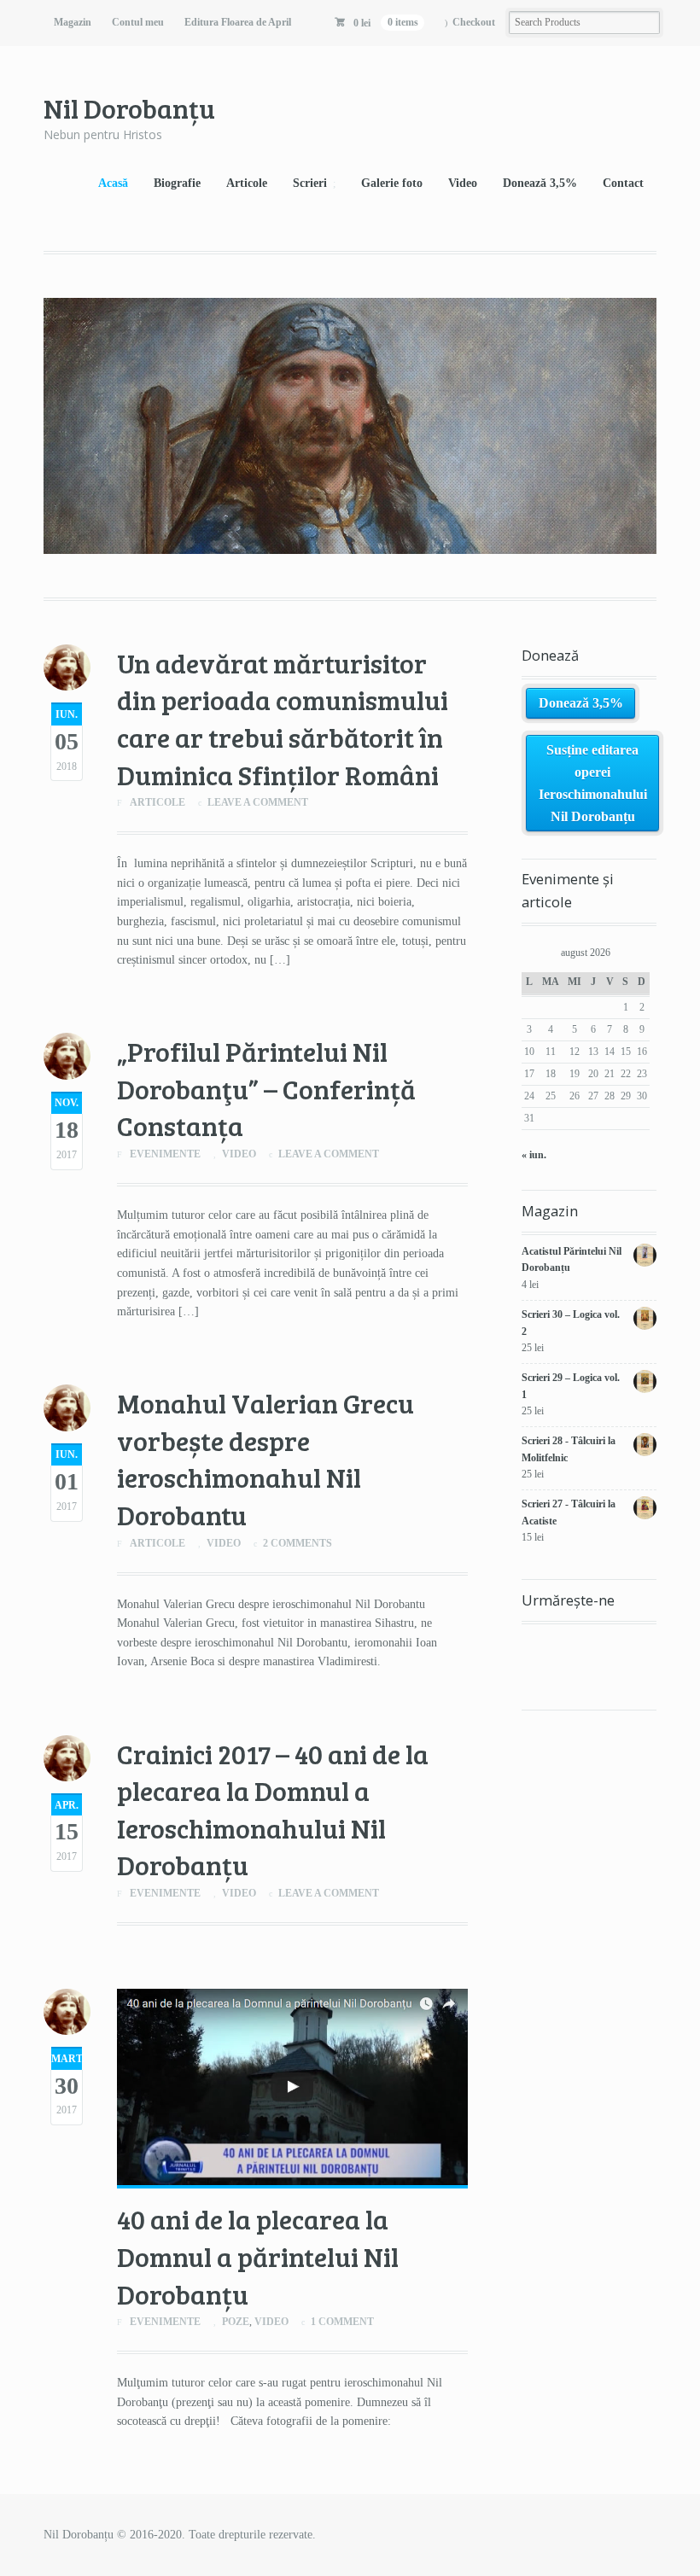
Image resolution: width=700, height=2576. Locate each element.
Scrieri (310, 183)
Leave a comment (258, 802)
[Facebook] (535, 1645)
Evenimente (165, 1154)
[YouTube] (565, 1645)
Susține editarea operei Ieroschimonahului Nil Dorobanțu (593, 783)
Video (463, 183)
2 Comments (297, 1543)
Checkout (474, 22)
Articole (247, 183)
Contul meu (138, 22)
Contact (623, 183)
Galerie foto (392, 183)
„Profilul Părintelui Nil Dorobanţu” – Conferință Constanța (266, 1088)
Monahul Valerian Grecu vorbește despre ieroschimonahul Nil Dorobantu (265, 1459)
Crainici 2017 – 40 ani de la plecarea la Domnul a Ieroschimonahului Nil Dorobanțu (273, 1810)
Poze (236, 2322)
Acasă (113, 183)
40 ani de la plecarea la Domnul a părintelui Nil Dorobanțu (258, 2256)
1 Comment (342, 2322)
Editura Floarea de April (238, 22)
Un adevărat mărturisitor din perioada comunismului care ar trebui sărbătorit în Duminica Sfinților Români (283, 719)
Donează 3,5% (540, 183)
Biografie (177, 183)
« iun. (534, 1155)
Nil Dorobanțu (129, 108)
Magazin (73, 22)
